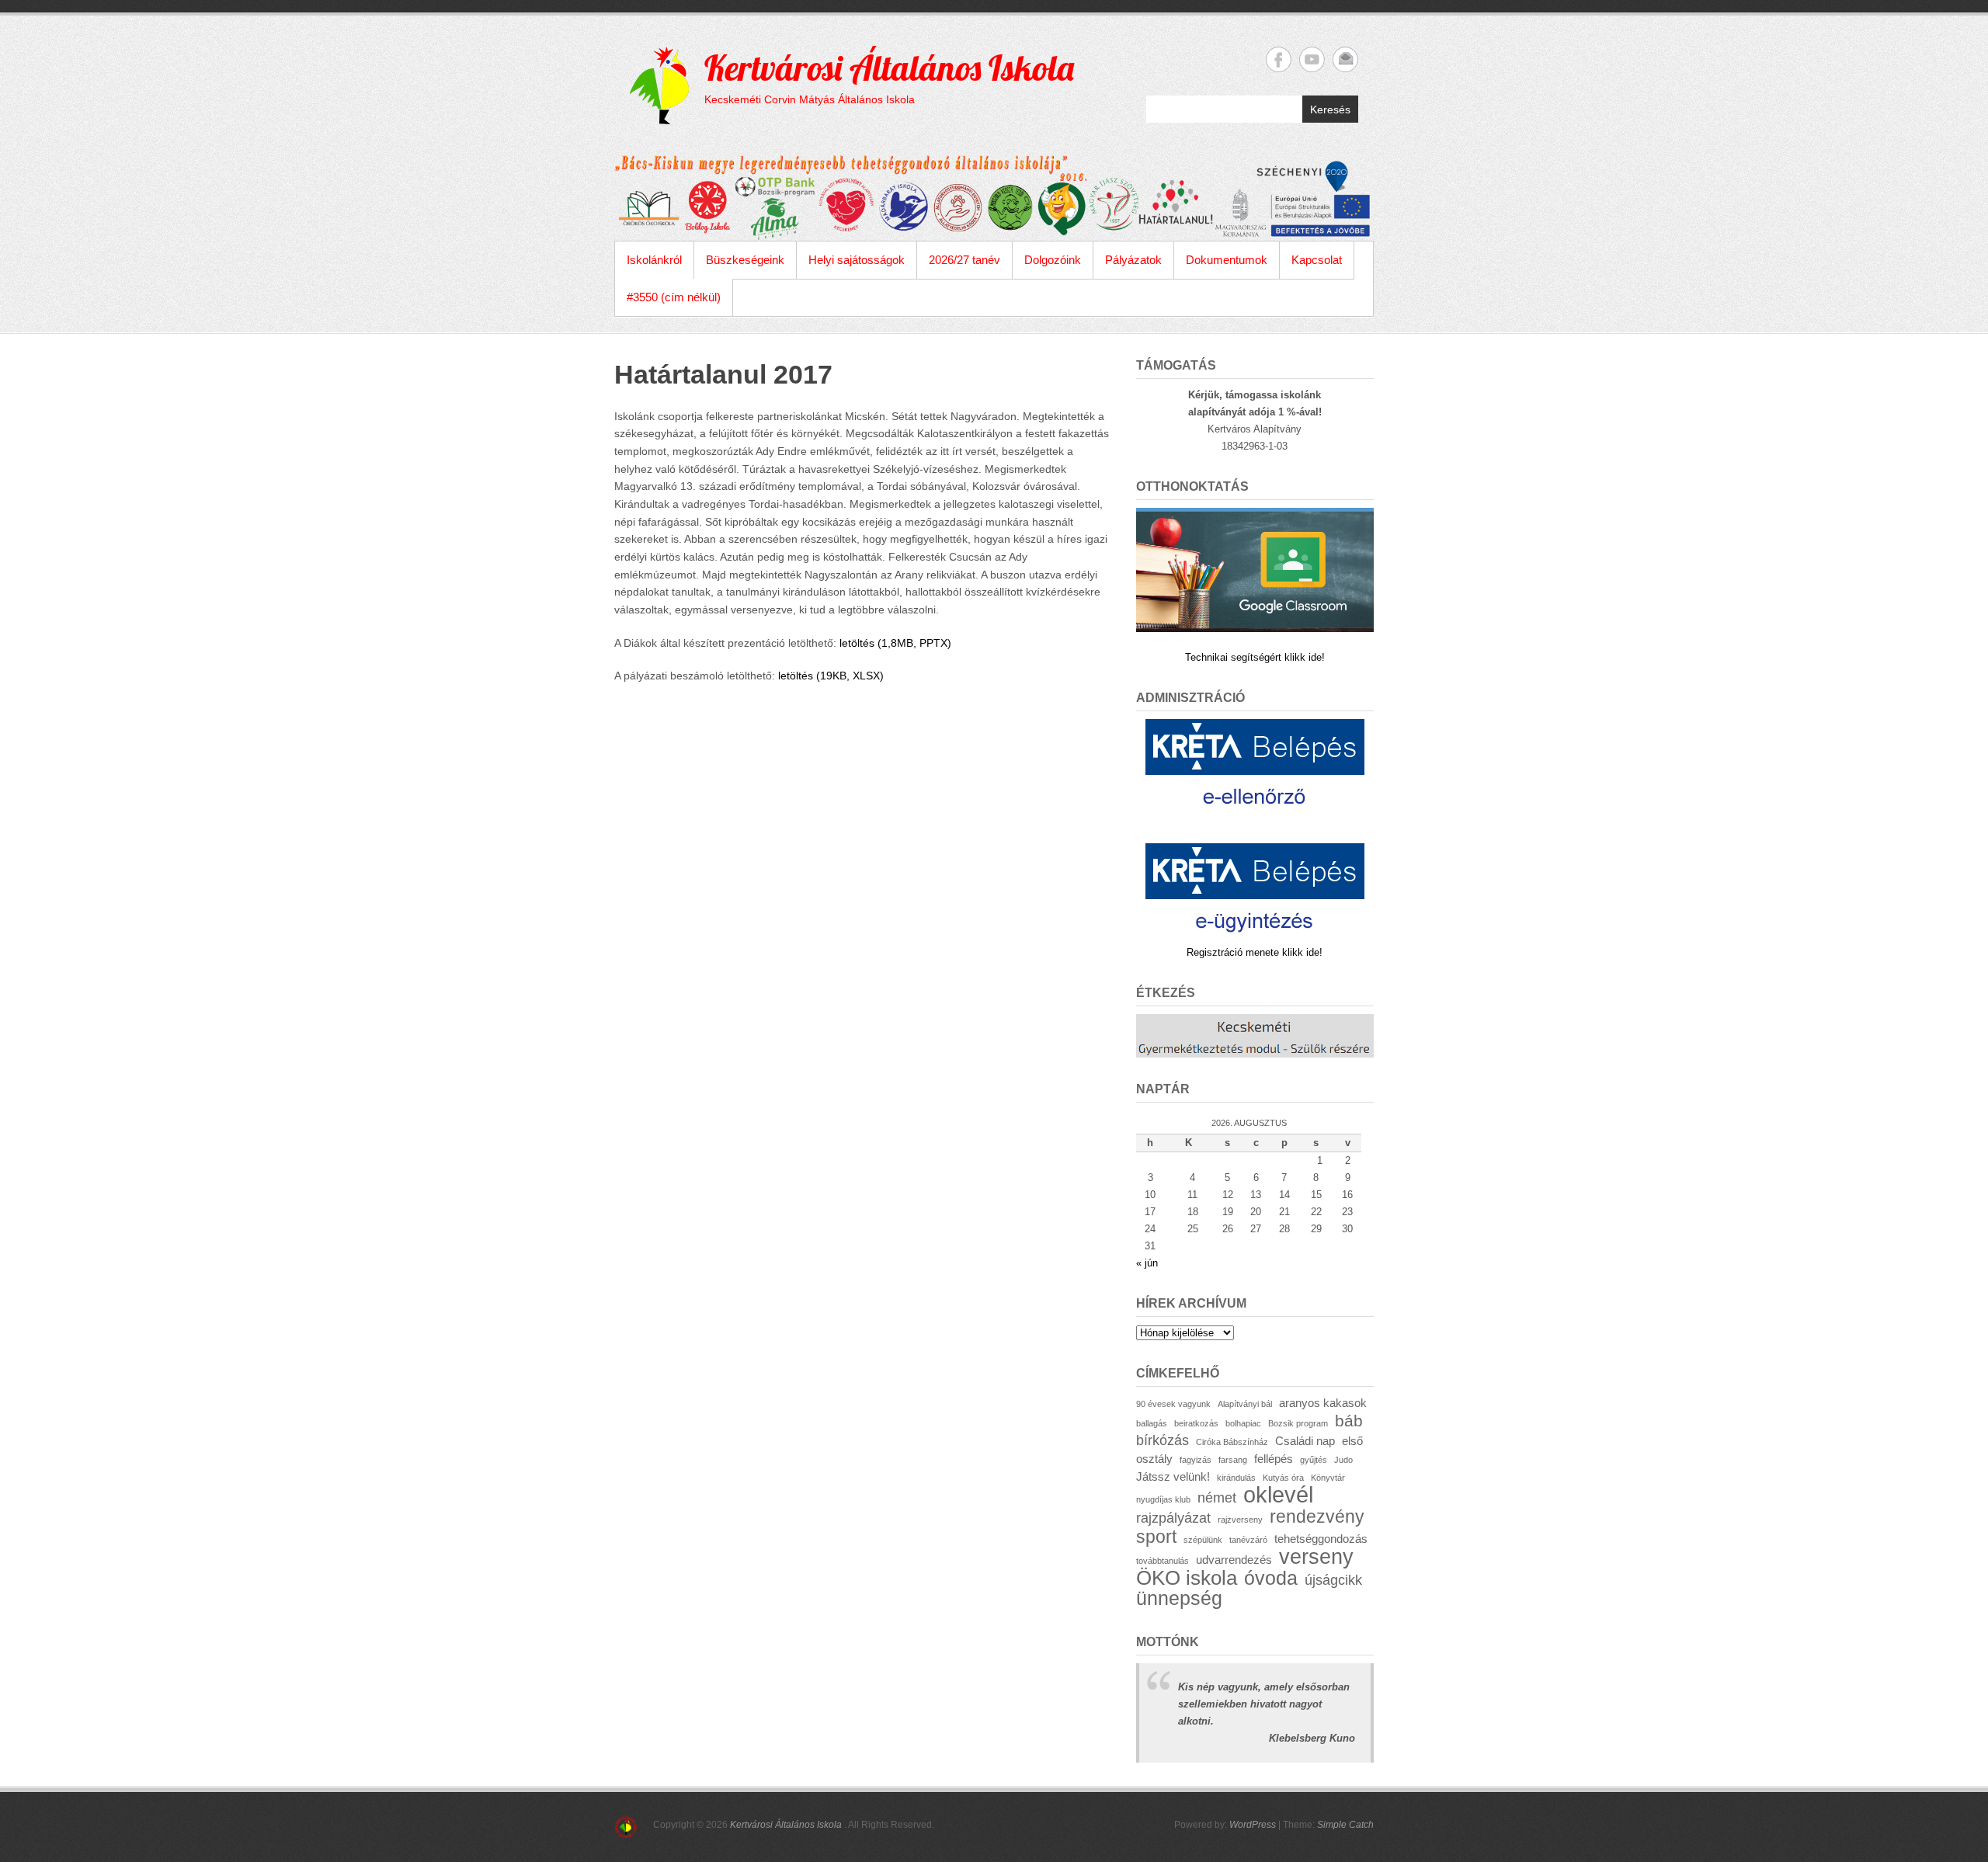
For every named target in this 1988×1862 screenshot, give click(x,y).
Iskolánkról (654, 260)
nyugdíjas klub (1163, 1499)
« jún (1147, 1263)
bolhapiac (1243, 1423)
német (1217, 1497)
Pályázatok (1133, 260)
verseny (1316, 1557)
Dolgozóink (1053, 260)
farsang (1233, 1460)
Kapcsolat (1317, 260)
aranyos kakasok (1323, 1403)
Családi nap (1305, 1441)
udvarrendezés (1234, 1560)
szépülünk (1203, 1540)
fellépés (1274, 1459)
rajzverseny (1240, 1520)
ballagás (1152, 1423)
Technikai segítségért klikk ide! (1255, 657)
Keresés (1330, 109)
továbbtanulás (1163, 1561)
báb (1349, 1421)
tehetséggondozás (1321, 1539)
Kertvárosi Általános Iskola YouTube (1312, 59)
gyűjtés (1314, 1460)
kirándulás (1236, 1478)
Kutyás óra (1283, 1478)
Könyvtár (1328, 1478)
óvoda (1271, 1578)
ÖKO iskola (1187, 1578)
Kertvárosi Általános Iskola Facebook (1279, 59)
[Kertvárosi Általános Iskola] (994, 198)
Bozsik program (1298, 1423)
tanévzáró (1248, 1540)
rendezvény (1317, 1516)
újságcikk (1333, 1580)
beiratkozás (1196, 1423)
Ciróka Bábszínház (1232, 1442)
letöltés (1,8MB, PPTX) (895, 643)
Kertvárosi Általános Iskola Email (1345, 59)
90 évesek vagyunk (1173, 1404)
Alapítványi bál (1245, 1404)
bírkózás (1163, 1440)
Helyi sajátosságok (857, 260)
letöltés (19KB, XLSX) (831, 676)
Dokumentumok (1227, 260)
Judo (1343, 1460)
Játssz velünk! (1173, 1476)
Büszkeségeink (745, 260)
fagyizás (1196, 1460)
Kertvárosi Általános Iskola (889, 68)
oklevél (1278, 1494)
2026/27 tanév (964, 260)
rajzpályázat (1173, 1518)
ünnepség (1179, 1598)
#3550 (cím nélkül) (674, 297)
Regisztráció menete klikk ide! (1255, 952)
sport (1156, 1537)
